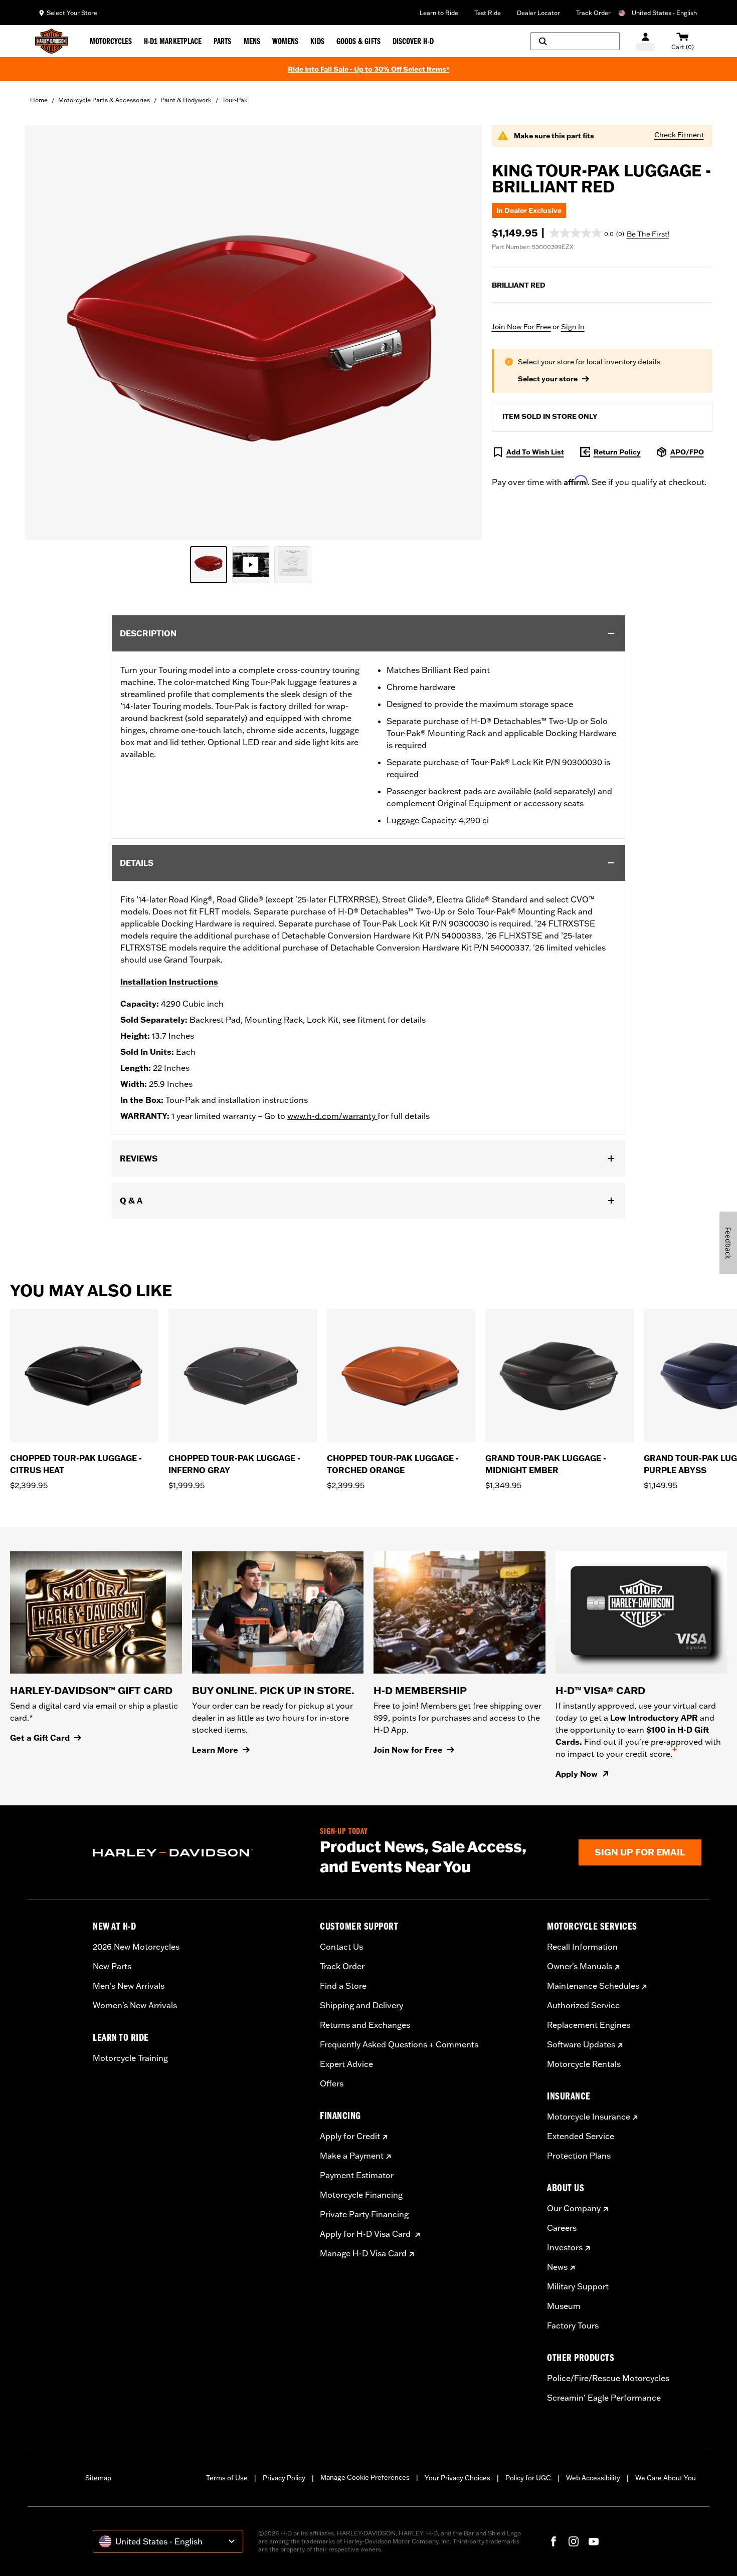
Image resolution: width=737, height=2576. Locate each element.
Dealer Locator (538, 13)
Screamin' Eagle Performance (604, 2398)
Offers (332, 2083)
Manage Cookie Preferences (365, 2477)
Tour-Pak (235, 100)
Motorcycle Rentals (584, 2064)
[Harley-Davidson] (199, 1853)
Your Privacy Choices (457, 2478)
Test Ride (488, 13)
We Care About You (666, 2478)
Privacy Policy (284, 2478)
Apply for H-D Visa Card (366, 2234)
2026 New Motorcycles (136, 1947)
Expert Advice (346, 2064)
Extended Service (581, 2136)
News (557, 2267)
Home (39, 100)
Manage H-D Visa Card (363, 2253)
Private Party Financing (364, 2214)
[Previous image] (45, 333)
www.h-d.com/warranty (332, 1116)
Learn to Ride (439, 13)
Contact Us (341, 1947)
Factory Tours (573, 2325)
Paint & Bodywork (186, 100)
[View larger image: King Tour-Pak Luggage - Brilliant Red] (253, 331)
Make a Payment (352, 2156)
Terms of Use (227, 2478)
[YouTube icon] (594, 2541)
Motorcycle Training (130, 2058)
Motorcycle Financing (361, 2195)
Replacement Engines (589, 2025)
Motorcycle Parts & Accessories (104, 100)
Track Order (593, 13)
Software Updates (581, 2044)
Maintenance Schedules (593, 1986)
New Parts (112, 1966)
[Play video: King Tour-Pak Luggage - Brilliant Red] (251, 565)
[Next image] (462, 333)
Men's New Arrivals (129, 1986)
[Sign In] (646, 41)
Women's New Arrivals (135, 2005)
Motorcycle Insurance (589, 2117)
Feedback (728, 1243)
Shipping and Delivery (361, 2005)
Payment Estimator (357, 2175)
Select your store (548, 379)
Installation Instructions (169, 982)
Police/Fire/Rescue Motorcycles (608, 2378)
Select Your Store (72, 13)
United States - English (664, 13)
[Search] (575, 41)
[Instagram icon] (574, 2541)
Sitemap (98, 2478)
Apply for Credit (350, 2136)
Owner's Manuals (580, 1966)
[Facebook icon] (554, 2541)
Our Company (574, 2208)
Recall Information (582, 1947)
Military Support (578, 2286)
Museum (564, 2306)
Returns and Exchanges (365, 2025)
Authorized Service (583, 2005)
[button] (587, 233)
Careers (562, 2228)
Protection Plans (579, 2156)
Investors (565, 2247)
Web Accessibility (593, 2478)
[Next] (717, 1406)
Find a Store (343, 1986)
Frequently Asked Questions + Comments (399, 2044)
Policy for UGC (528, 2478)
